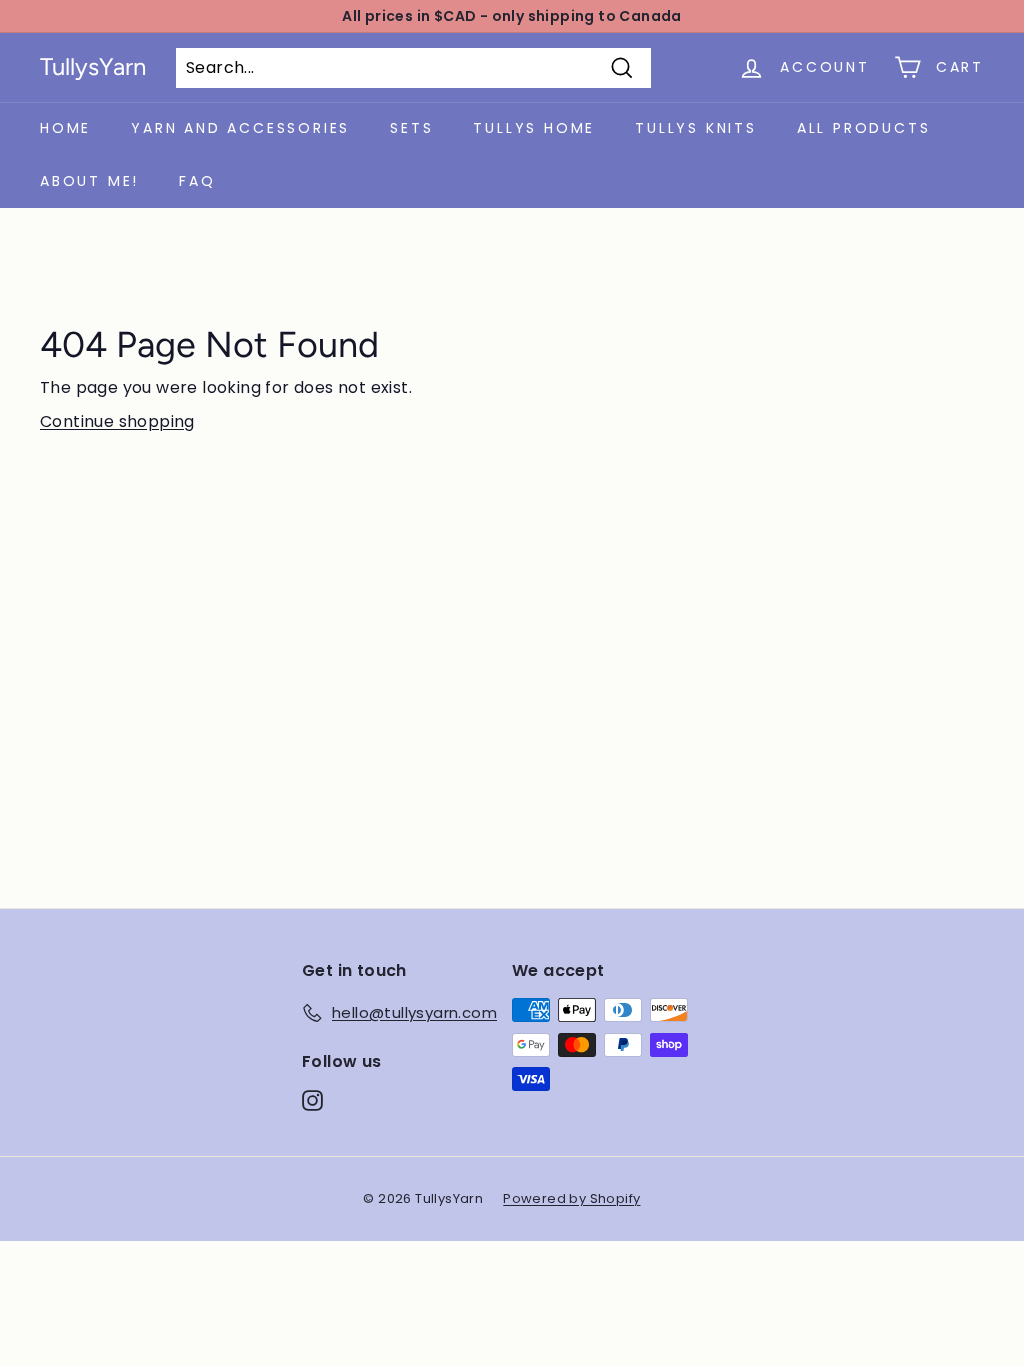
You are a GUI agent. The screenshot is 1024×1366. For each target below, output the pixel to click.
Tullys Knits (696, 128)
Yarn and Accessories (240, 128)
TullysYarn (93, 67)
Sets (411, 128)
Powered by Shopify (571, 1198)
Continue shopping (117, 421)
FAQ (197, 181)
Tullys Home (534, 128)
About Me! (89, 181)
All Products (864, 128)
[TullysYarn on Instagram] (312, 1100)
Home (65, 128)
